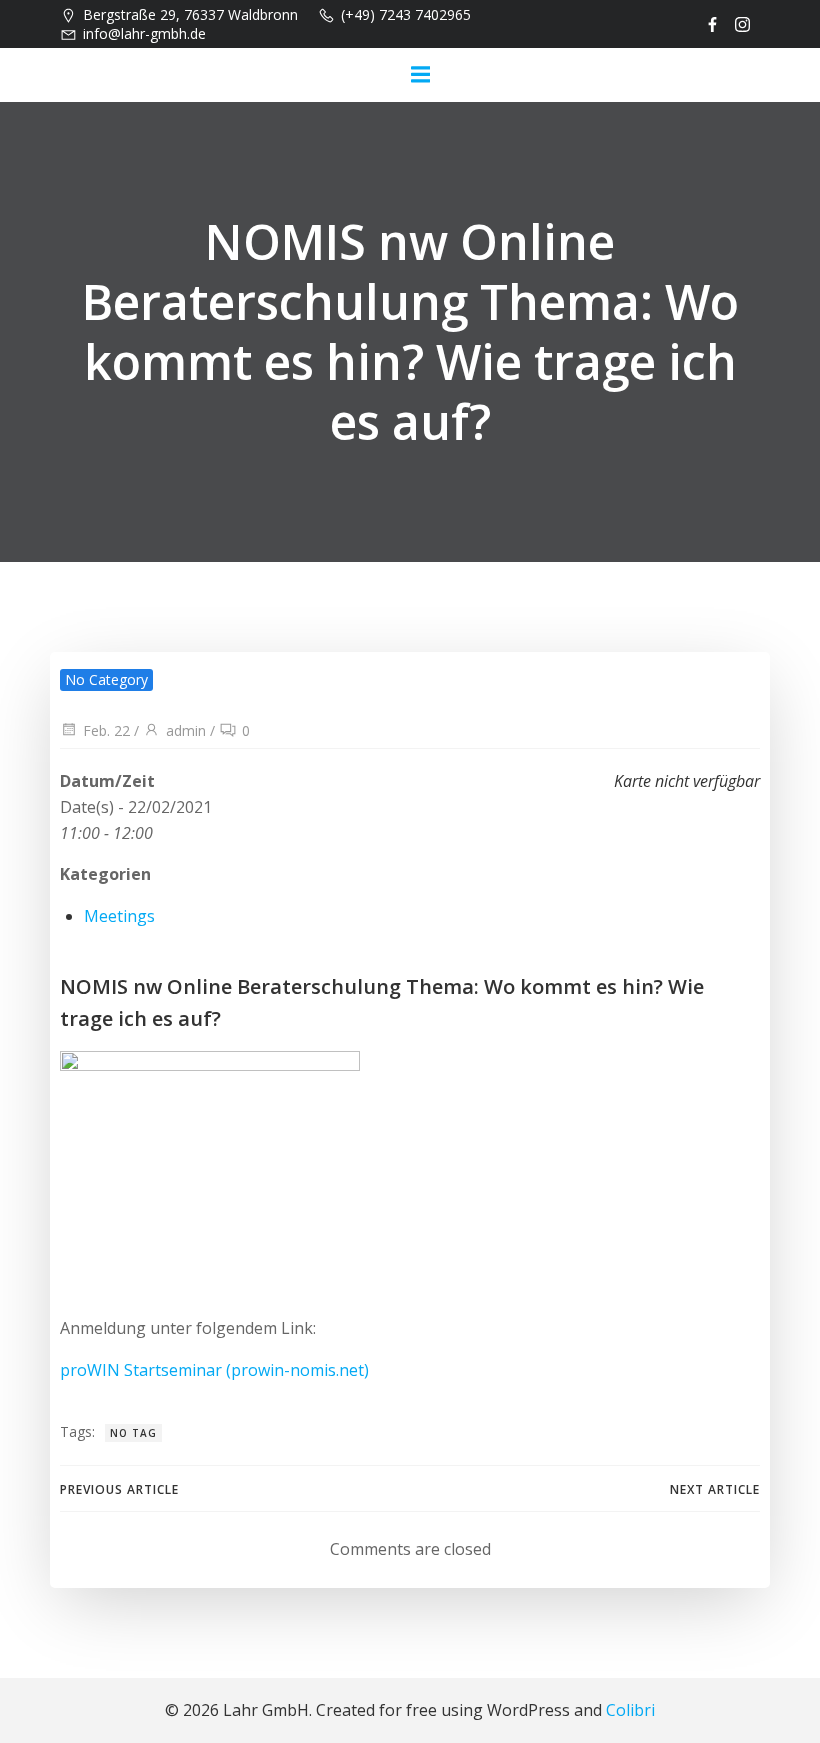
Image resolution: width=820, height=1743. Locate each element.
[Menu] (420, 75)
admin (186, 730)
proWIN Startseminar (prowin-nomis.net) (214, 1370)
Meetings (119, 916)
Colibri (630, 1710)
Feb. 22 (106, 730)
